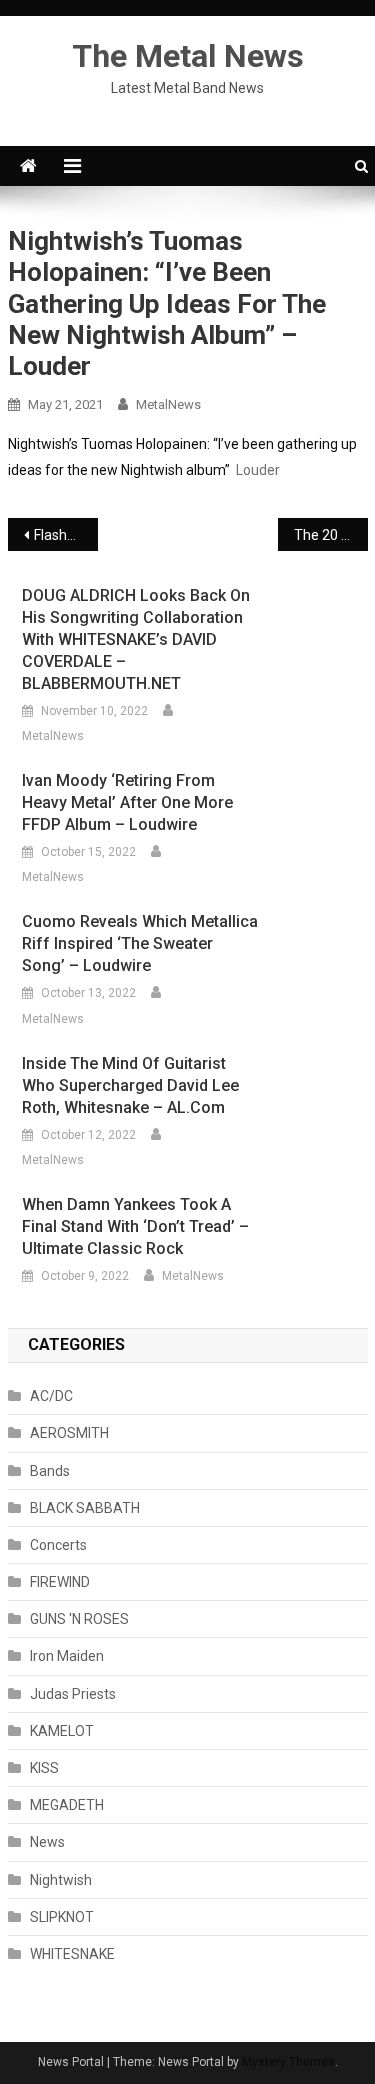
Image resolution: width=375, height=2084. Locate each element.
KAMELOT (62, 1731)
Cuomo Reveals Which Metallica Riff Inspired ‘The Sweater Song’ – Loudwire (140, 943)
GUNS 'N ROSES (79, 1619)
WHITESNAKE (72, 1954)
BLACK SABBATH (85, 1508)
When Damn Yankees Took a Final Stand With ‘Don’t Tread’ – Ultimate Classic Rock (135, 1226)
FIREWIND (60, 1582)
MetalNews (168, 404)
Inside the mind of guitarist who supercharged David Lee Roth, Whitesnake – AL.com (130, 1085)
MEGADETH (67, 1805)
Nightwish (61, 1880)
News (47, 1842)
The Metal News (188, 56)
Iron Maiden (67, 1656)
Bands (50, 1471)
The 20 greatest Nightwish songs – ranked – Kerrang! (331, 535)
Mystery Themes (288, 2062)
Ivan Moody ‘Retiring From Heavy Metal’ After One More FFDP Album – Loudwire (127, 802)
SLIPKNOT (62, 1917)
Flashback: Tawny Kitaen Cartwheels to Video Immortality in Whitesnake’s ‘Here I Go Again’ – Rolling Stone (66, 535)
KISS (44, 1768)
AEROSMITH (69, 1433)
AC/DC (51, 1396)
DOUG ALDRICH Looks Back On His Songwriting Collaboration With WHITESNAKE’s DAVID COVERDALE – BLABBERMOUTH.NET (136, 639)
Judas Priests (73, 1694)
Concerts (58, 1545)
